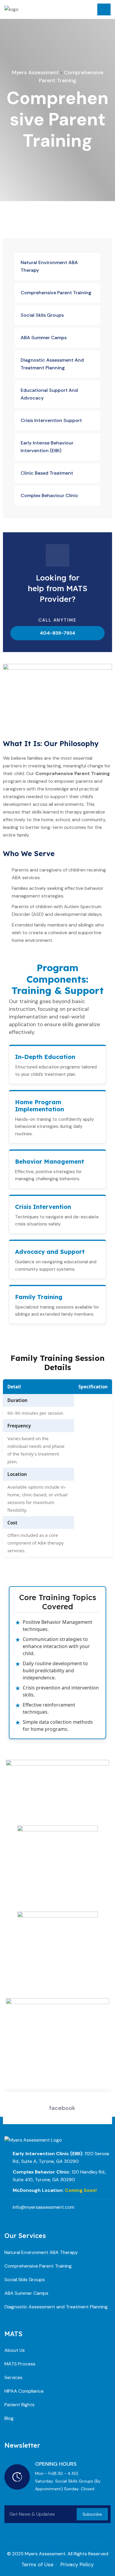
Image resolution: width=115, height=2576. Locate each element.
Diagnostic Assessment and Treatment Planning (52, 364)
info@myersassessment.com (43, 2207)
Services (13, 2377)
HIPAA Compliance (24, 2391)
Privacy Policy (77, 2564)
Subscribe (92, 2514)
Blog (9, 2418)
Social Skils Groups (42, 315)
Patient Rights (19, 2405)
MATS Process (20, 2364)
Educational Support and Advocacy (49, 394)
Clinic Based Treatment (47, 473)
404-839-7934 (57, 633)
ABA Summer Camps (44, 338)
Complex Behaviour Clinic (50, 495)
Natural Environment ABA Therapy (49, 266)
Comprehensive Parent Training (56, 293)
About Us (15, 2350)
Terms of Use (37, 2564)
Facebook (62, 2108)
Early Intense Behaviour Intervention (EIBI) (47, 447)
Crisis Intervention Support (51, 420)
